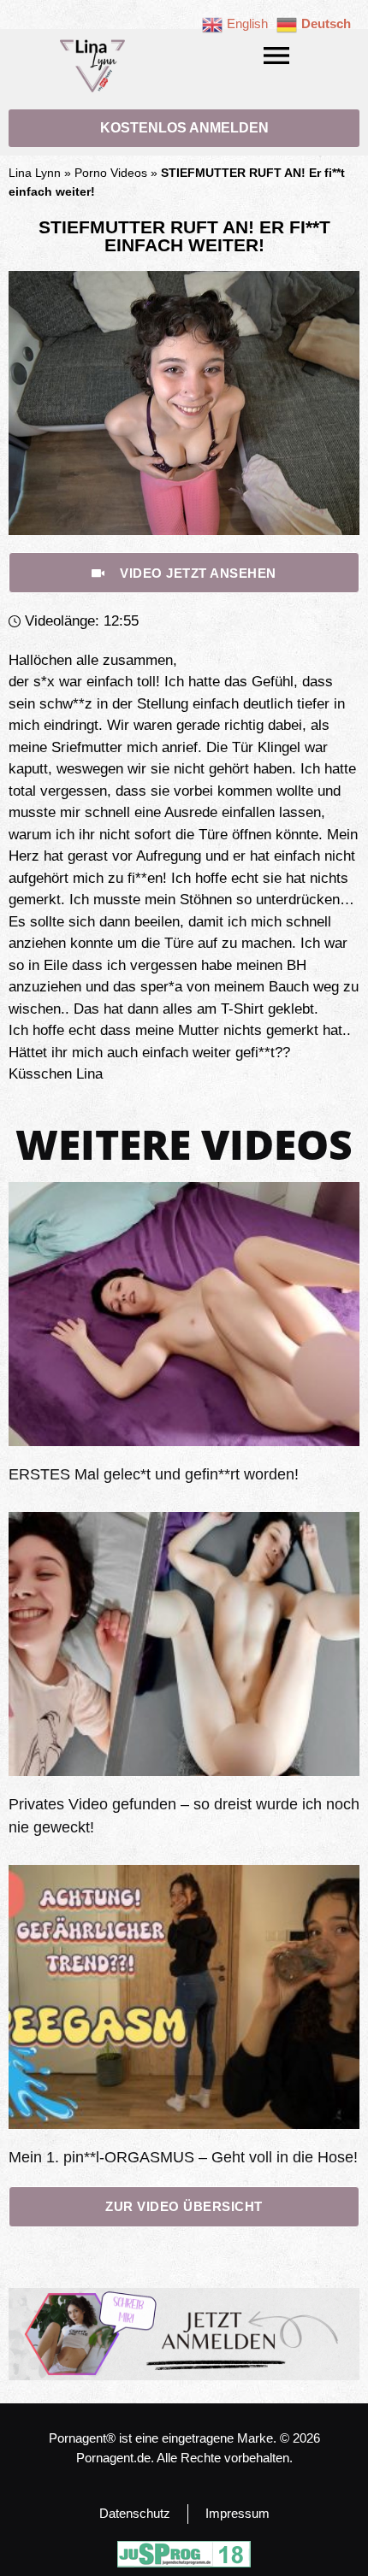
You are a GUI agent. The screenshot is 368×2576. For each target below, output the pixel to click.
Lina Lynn (35, 173)
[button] (276, 55)
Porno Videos (111, 173)
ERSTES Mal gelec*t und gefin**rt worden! (154, 1474)
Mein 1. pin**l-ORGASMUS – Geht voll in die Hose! (183, 2157)
